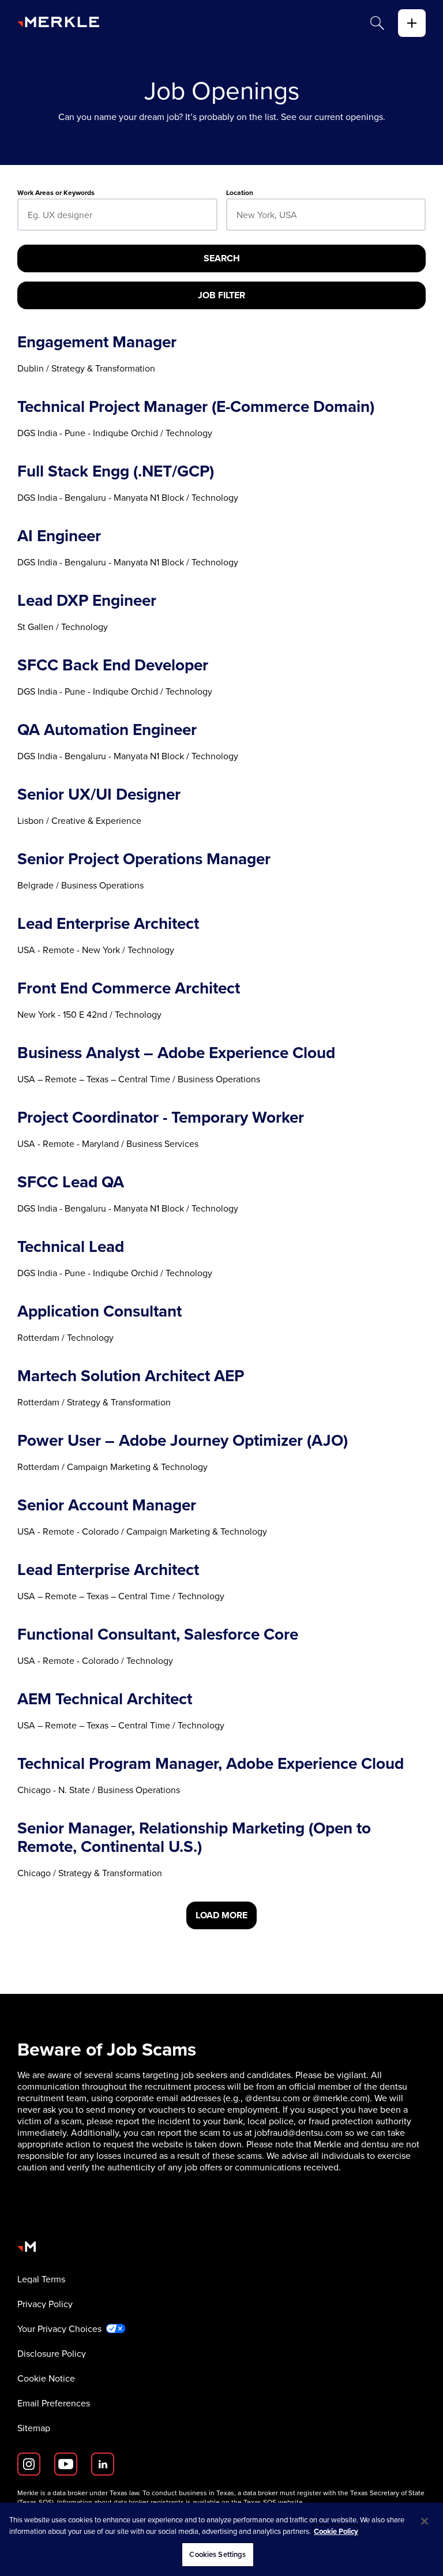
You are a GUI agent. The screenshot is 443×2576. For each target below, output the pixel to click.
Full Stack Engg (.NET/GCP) (116, 471)
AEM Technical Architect (105, 1698)
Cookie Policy (336, 2531)
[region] (221, 2539)
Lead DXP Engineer (87, 600)
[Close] (425, 2521)
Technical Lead (71, 1246)
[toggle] (412, 23)
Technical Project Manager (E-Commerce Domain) (196, 406)
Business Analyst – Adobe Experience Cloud (176, 1052)
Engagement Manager (97, 342)
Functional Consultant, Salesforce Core (158, 1634)
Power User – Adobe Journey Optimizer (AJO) (183, 1440)
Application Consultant (100, 1311)
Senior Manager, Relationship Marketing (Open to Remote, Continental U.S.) (194, 1837)
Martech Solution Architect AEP (131, 1375)
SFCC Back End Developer (113, 665)
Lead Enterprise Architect (108, 923)
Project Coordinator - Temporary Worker (161, 1117)
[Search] (377, 23)
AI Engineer (59, 535)
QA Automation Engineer (107, 729)
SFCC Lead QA (71, 1182)
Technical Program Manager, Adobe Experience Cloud (211, 1763)
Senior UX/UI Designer (99, 794)
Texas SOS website (273, 2502)
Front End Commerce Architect (129, 988)
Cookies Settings (217, 2554)
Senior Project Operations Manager (144, 858)
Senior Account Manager (107, 1505)
